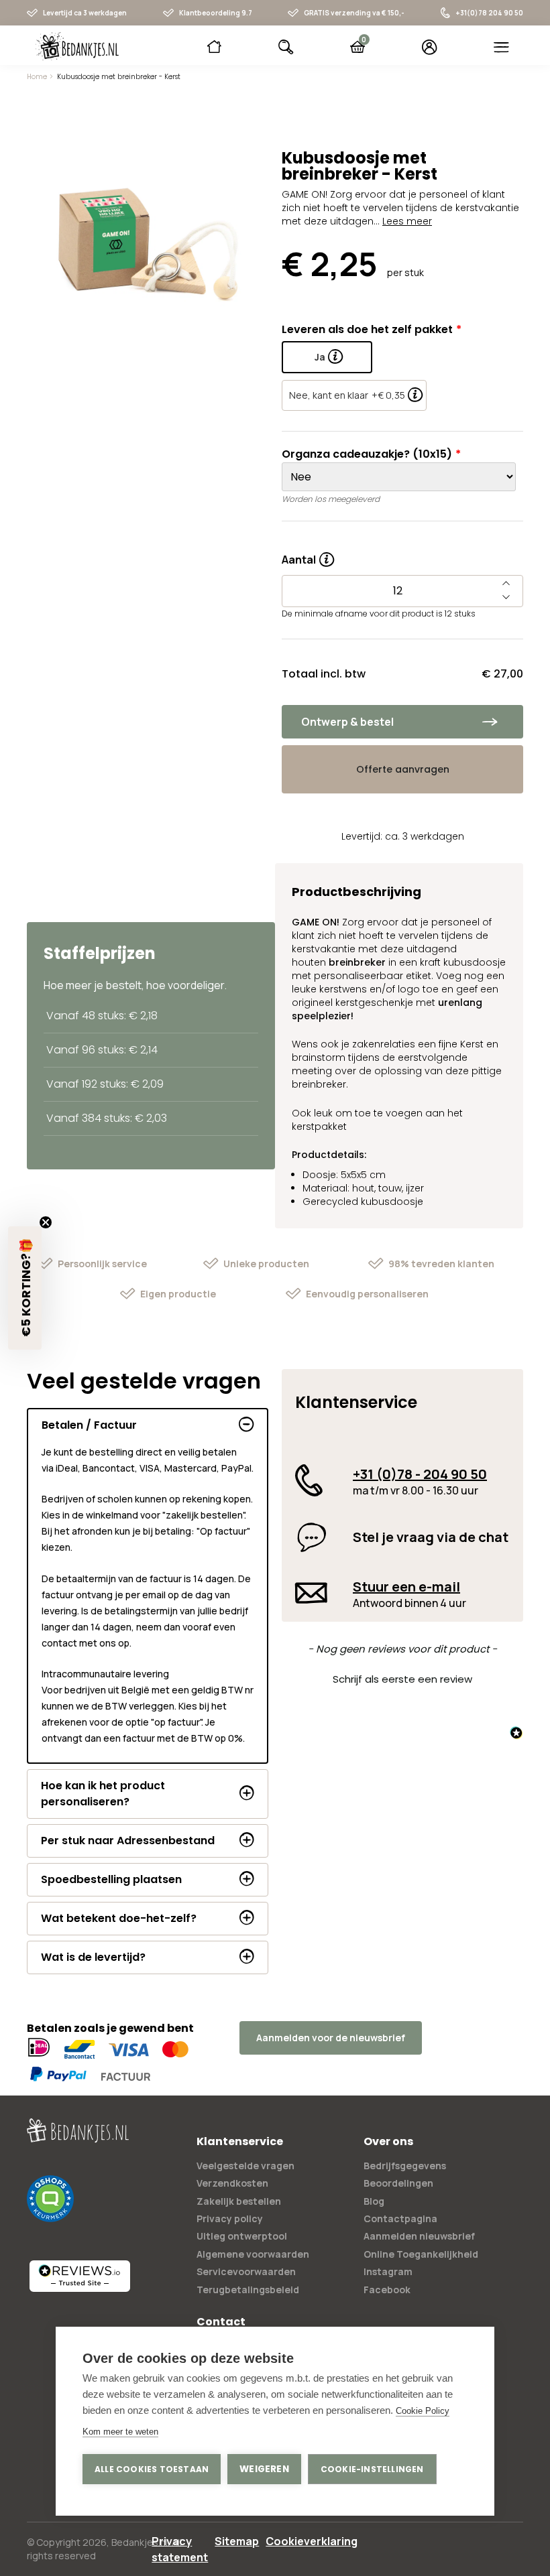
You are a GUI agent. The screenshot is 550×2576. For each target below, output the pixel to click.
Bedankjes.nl (140, 2542)
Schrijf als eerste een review (402, 1679)
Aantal (308, 556)
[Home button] (214, 47)
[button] (402, 1677)
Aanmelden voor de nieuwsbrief (331, 2038)
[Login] (430, 47)
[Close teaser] (46, 1222)
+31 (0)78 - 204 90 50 (420, 1474)
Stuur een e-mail (406, 1587)
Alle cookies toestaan (152, 2469)
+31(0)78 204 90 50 (489, 13)
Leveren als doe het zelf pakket (367, 329)
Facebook (387, 2290)
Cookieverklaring (312, 2541)
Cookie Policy (423, 2411)
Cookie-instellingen (372, 2469)
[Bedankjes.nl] (77, 46)
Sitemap (237, 2541)
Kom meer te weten (120, 2432)
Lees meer (407, 221)
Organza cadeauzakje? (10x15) (367, 454)
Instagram (388, 2271)
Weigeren (264, 2469)
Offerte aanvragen (403, 769)
